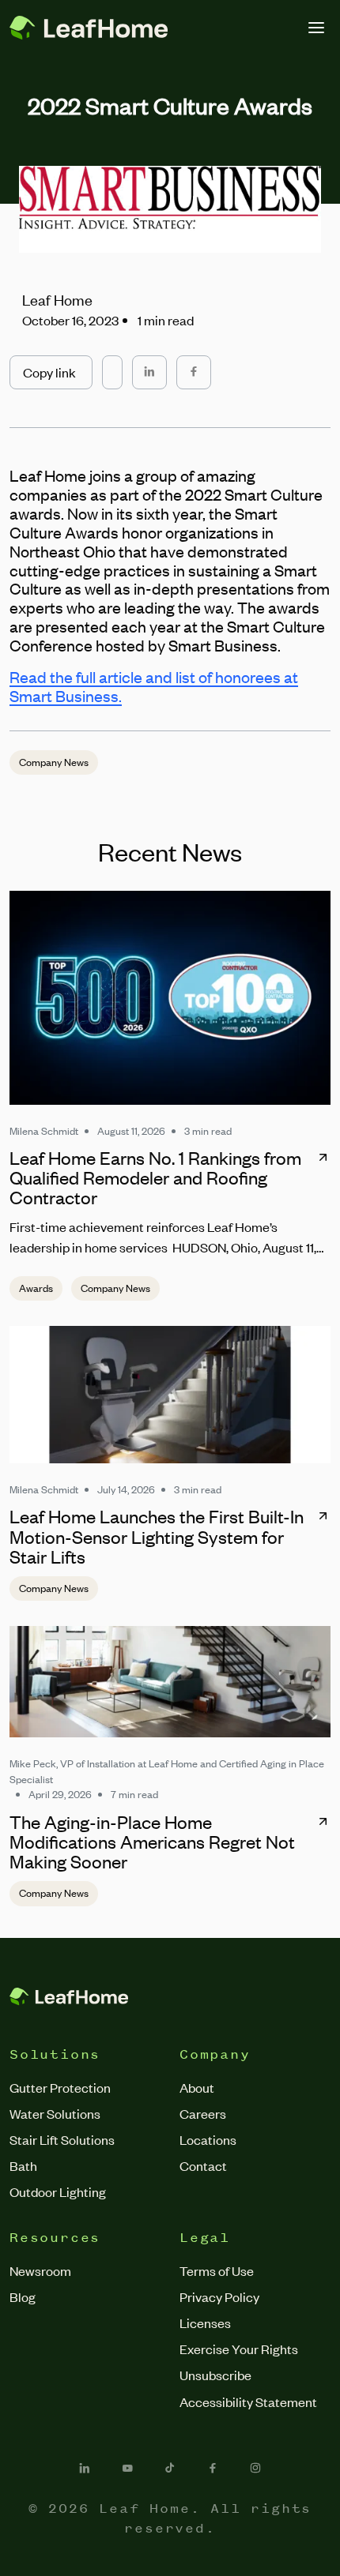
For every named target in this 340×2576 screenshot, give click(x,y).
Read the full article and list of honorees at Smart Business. (154, 686)
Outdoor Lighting (58, 2191)
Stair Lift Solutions (62, 2139)
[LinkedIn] (85, 2468)
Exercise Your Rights (239, 2349)
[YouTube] (127, 2468)
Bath (23, 2165)
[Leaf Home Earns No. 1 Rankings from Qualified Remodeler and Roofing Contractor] (170, 997)
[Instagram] (255, 2468)
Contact (203, 2165)
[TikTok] (170, 2468)
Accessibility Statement (248, 2401)
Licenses (205, 2323)
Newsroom (40, 2270)
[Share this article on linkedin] (149, 372)
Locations (208, 2139)
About (197, 2087)
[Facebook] (213, 2468)
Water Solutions (55, 2113)
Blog (23, 2296)
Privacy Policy (219, 2296)
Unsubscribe (215, 2375)
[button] (51, 372)
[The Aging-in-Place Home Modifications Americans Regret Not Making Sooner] (170, 1682)
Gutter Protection (60, 2087)
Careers (203, 2113)
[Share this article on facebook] (194, 372)
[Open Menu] (316, 28)
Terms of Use (217, 2270)
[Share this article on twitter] (112, 365)
